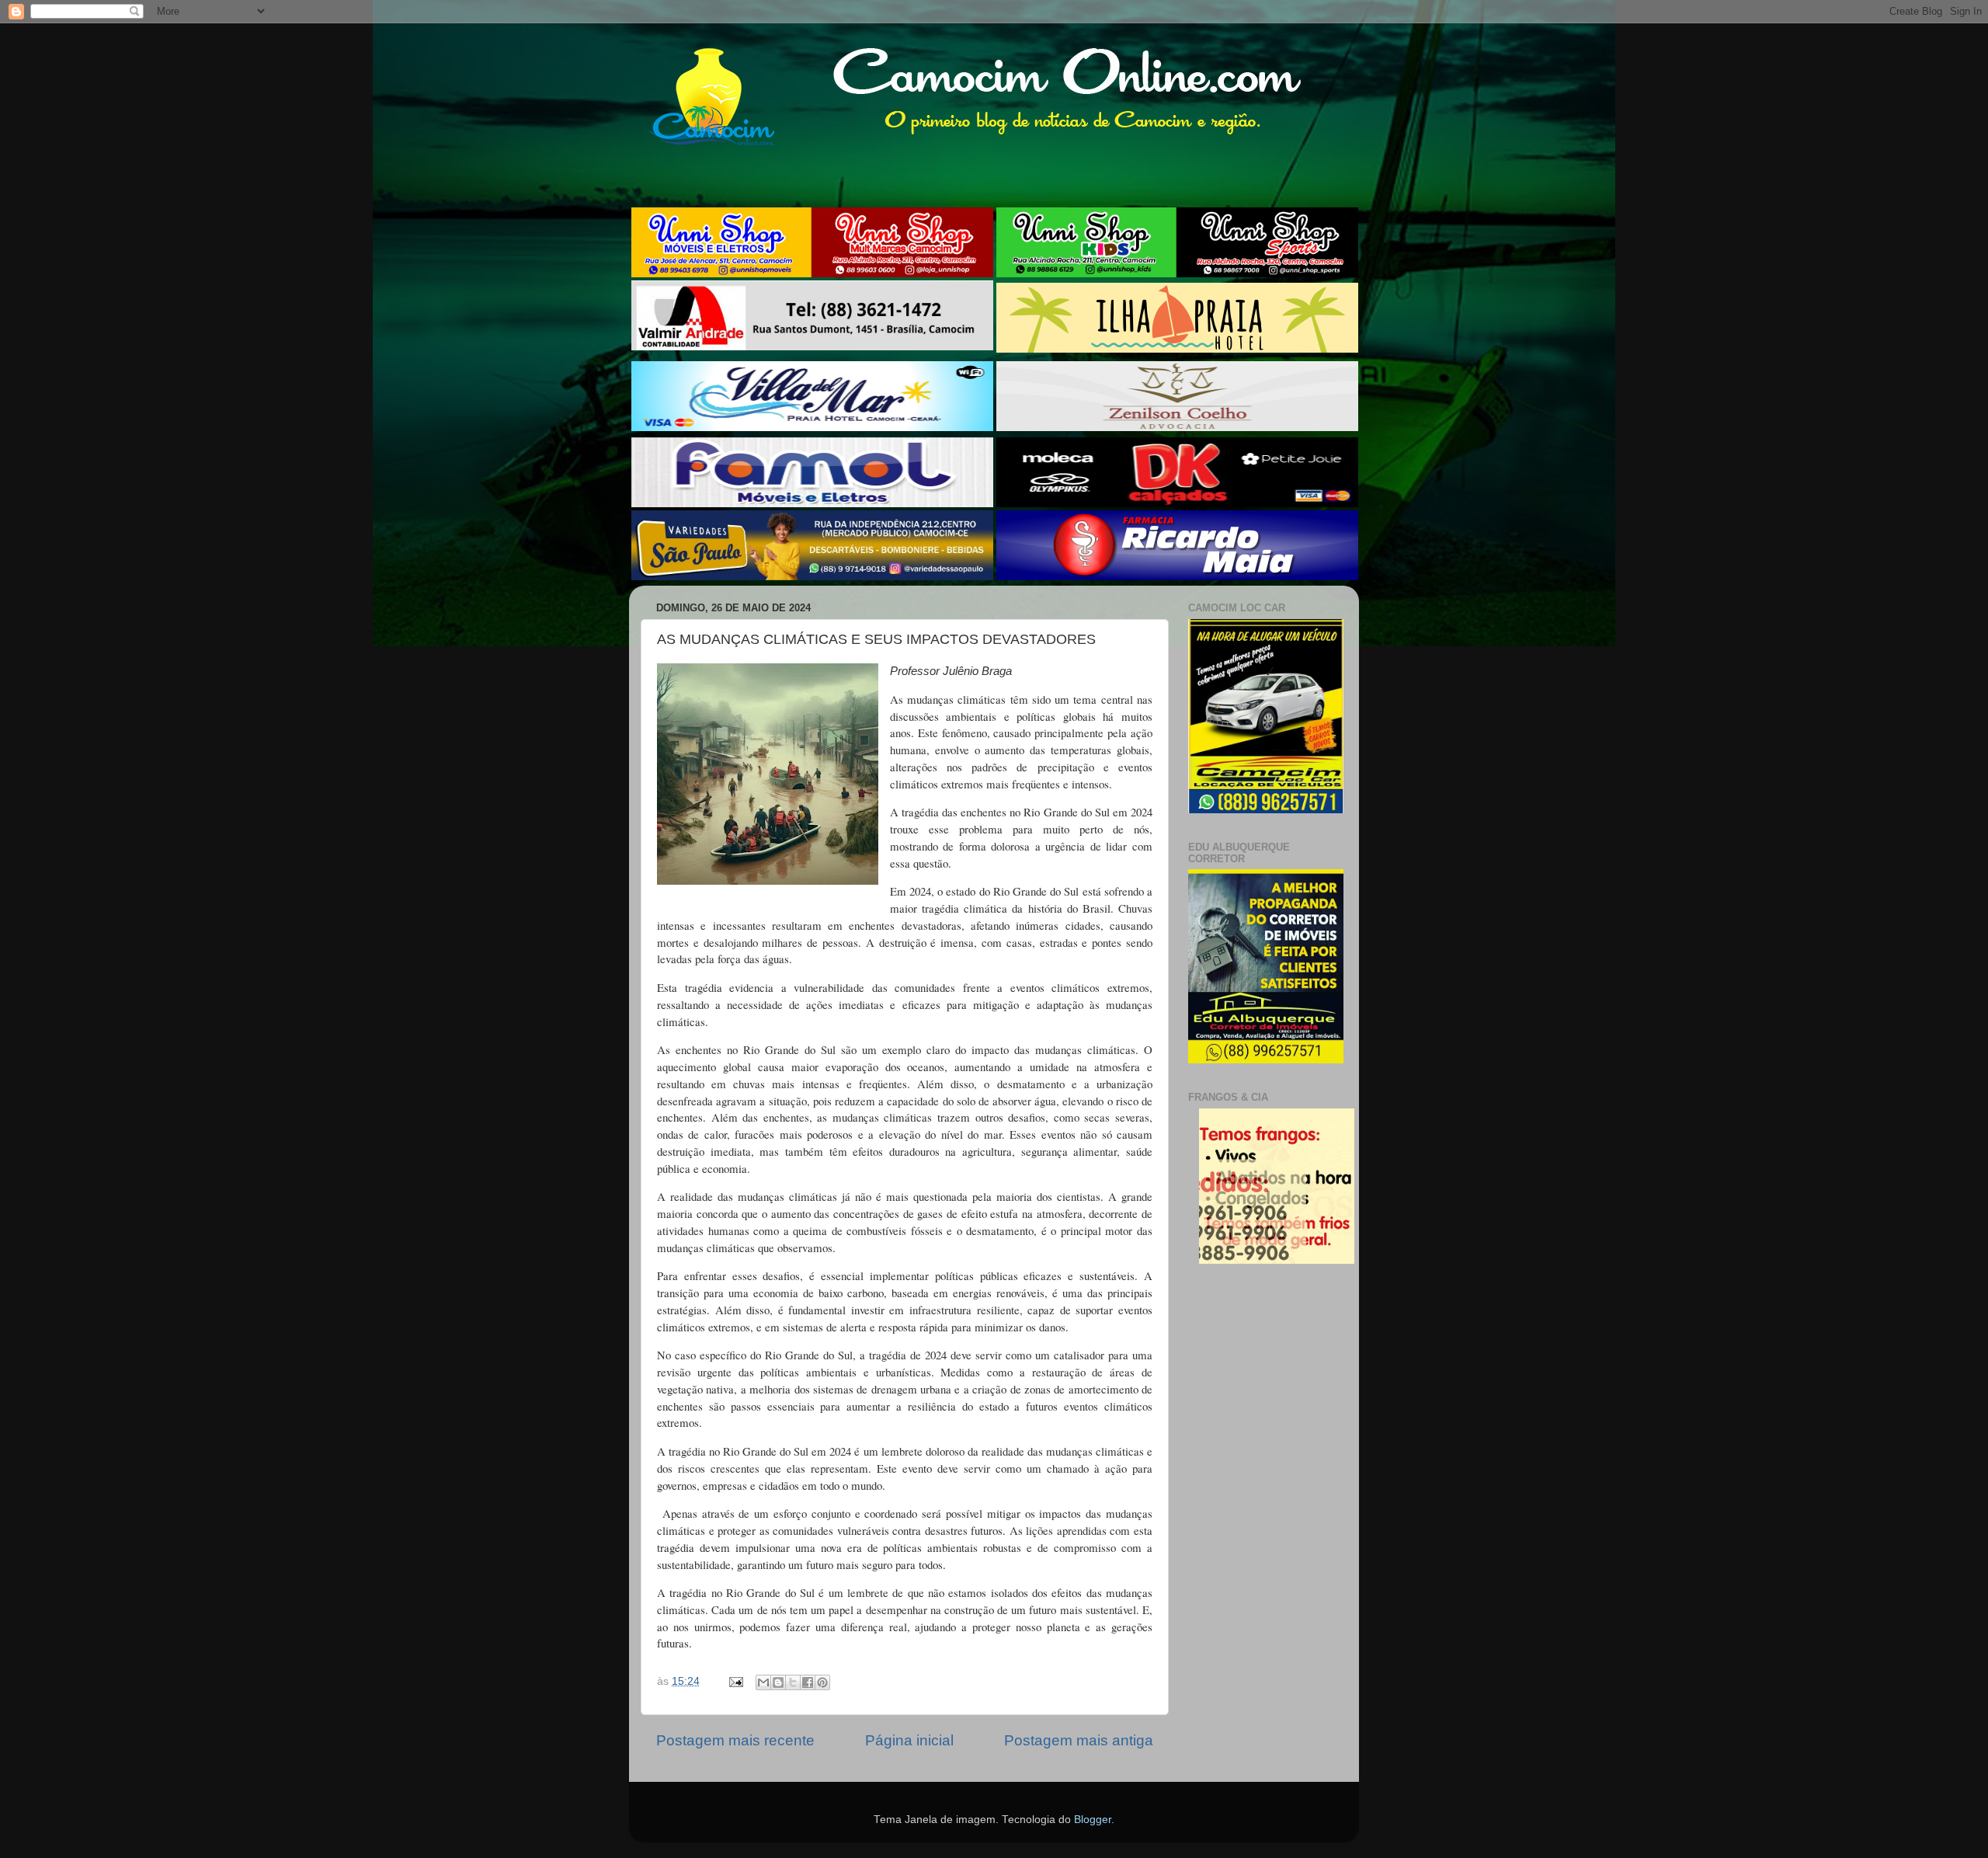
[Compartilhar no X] (793, 1682)
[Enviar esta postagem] (735, 1681)
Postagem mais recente (735, 1740)
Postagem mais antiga (1079, 1740)
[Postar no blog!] (778, 1682)
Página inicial (909, 1740)
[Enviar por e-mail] (763, 1682)
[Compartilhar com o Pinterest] (822, 1682)
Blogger (1093, 1820)
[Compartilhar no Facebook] (808, 1682)
